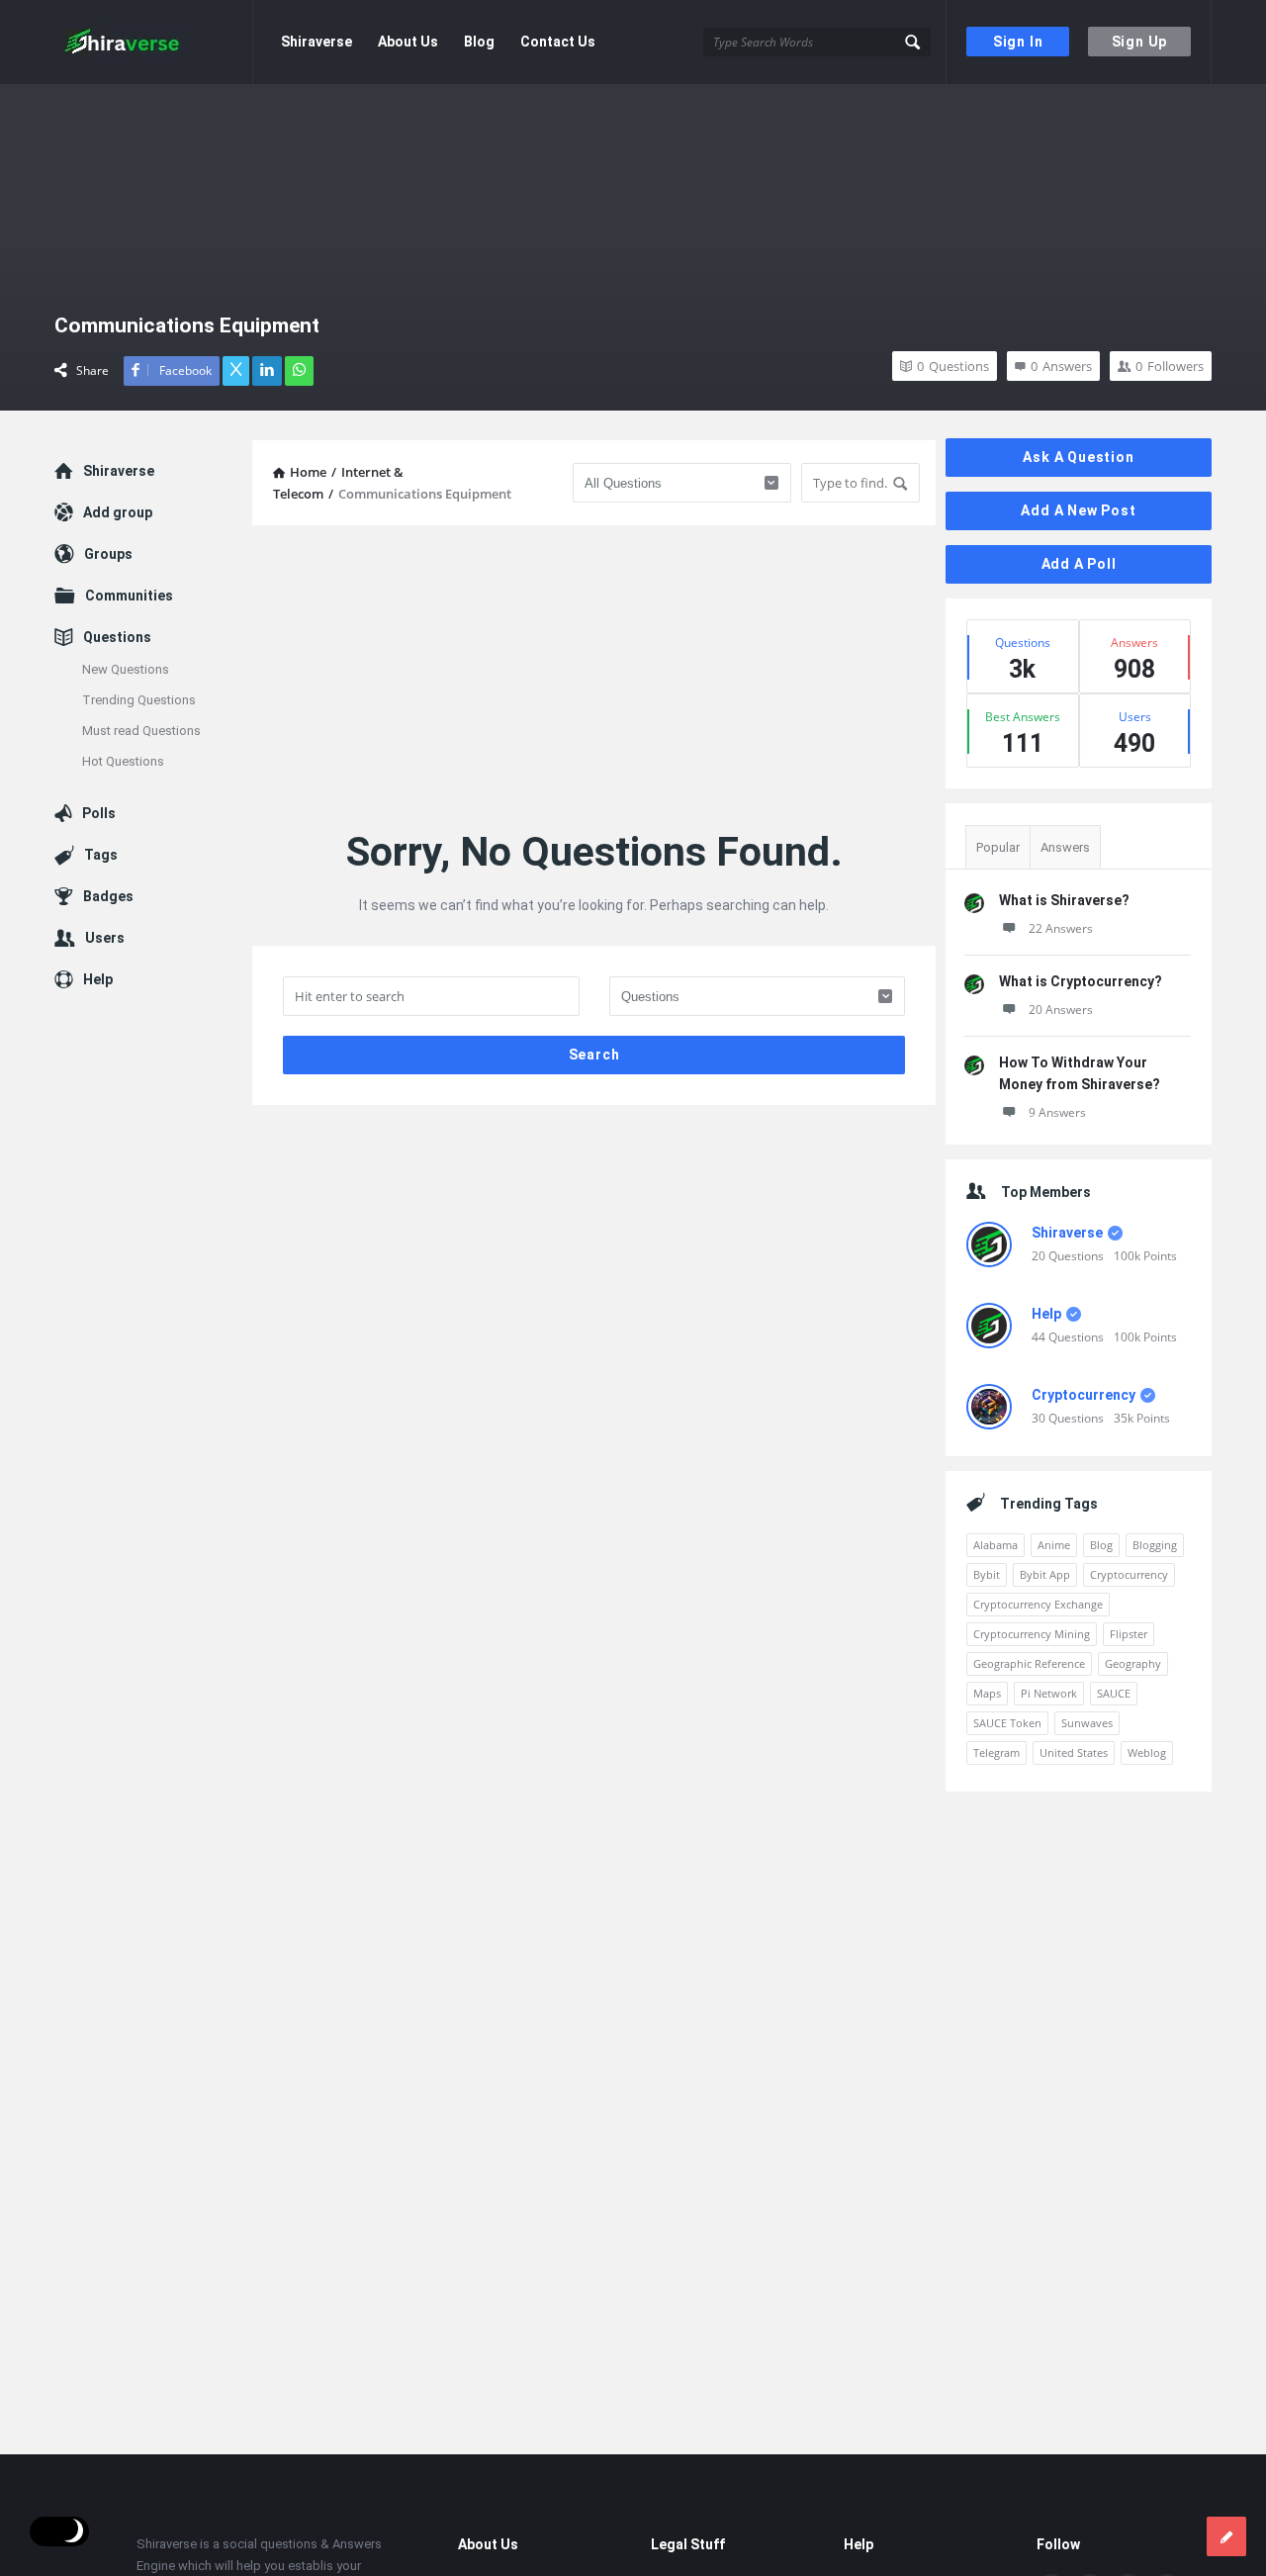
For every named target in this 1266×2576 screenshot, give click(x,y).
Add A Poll (1079, 564)
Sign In (1018, 42)
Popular (998, 847)
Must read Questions (141, 731)
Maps (987, 1693)
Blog (479, 42)
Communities (129, 596)
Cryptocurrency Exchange (1038, 1604)
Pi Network (1049, 1693)
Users (105, 938)
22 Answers (1061, 928)
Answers (1065, 847)
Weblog (1147, 1752)
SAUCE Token (1007, 1723)
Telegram (996, 1752)
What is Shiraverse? (1064, 900)
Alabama (995, 1545)
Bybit (987, 1574)
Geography (1133, 1663)
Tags (101, 855)
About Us (408, 42)
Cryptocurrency (1084, 1395)
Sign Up (1140, 42)
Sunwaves (1087, 1723)
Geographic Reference (1029, 1663)
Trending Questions (139, 700)
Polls (99, 813)
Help (1046, 1314)
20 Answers (1061, 1010)
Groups (108, 554)
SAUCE (1114, 1693)
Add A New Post (1078, 510)
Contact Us (558, 42)
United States (1074, 1752)
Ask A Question (1078, 457)
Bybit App (1045, 1574)
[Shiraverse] (154, 42)
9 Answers (1057, 1112)
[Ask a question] (1226, 2536)
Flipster (1129, 1634)
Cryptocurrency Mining (1032, 1634)
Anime (1054, 1545)
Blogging (1155, 1545)
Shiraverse (316, 42)
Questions (117, 637)
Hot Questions (123, 761)
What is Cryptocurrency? (1081, 981)
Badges (108, 896)
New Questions (126, 669)
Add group (118, 512)
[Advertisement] (594, 679)
